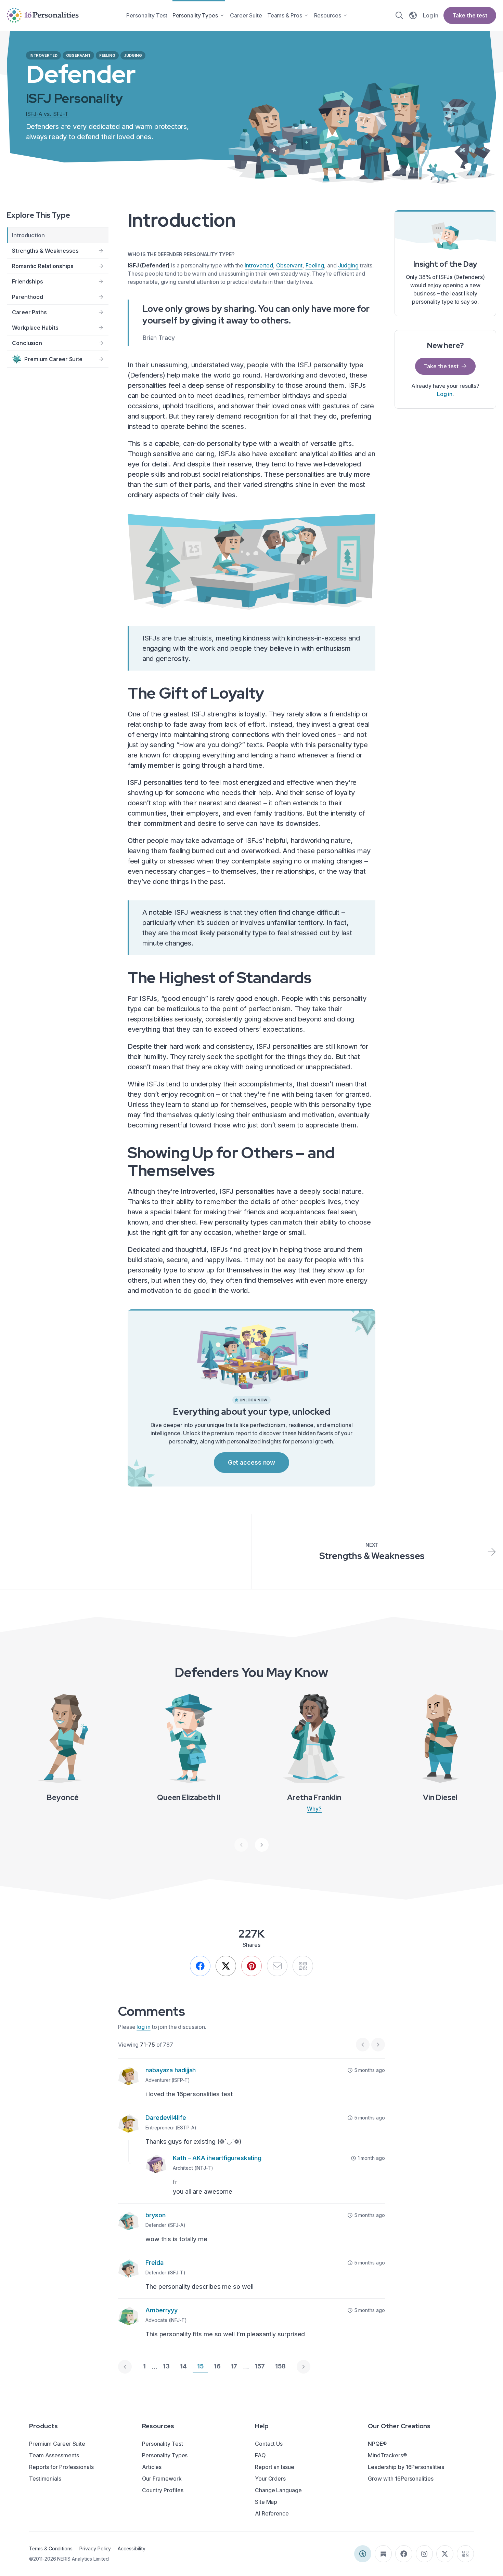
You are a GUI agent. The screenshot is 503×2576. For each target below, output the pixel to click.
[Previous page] (125, 2367)
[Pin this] (251, 1966)
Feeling (315, 265)
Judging (348, 265)
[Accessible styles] (363, 2554)
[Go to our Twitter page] (445, 2554)
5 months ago (370, 2070)
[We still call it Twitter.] (226, 1966)
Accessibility (131, 2548)
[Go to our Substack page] (383, 2554)
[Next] (262, 1845)
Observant (289, 265)
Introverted (259, 265)
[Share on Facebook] (200, 1966)
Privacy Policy (95, 2548)
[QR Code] (465, 2554)
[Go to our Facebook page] (404, 2554)
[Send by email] (277, 1966)
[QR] (303, 1966)
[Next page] (304, 2367)
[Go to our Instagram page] (424, 2554)
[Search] (399, 15)
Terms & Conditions (51, 2548)
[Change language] (413, 15)
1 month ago (371, 2158)
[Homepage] (43, 15)
